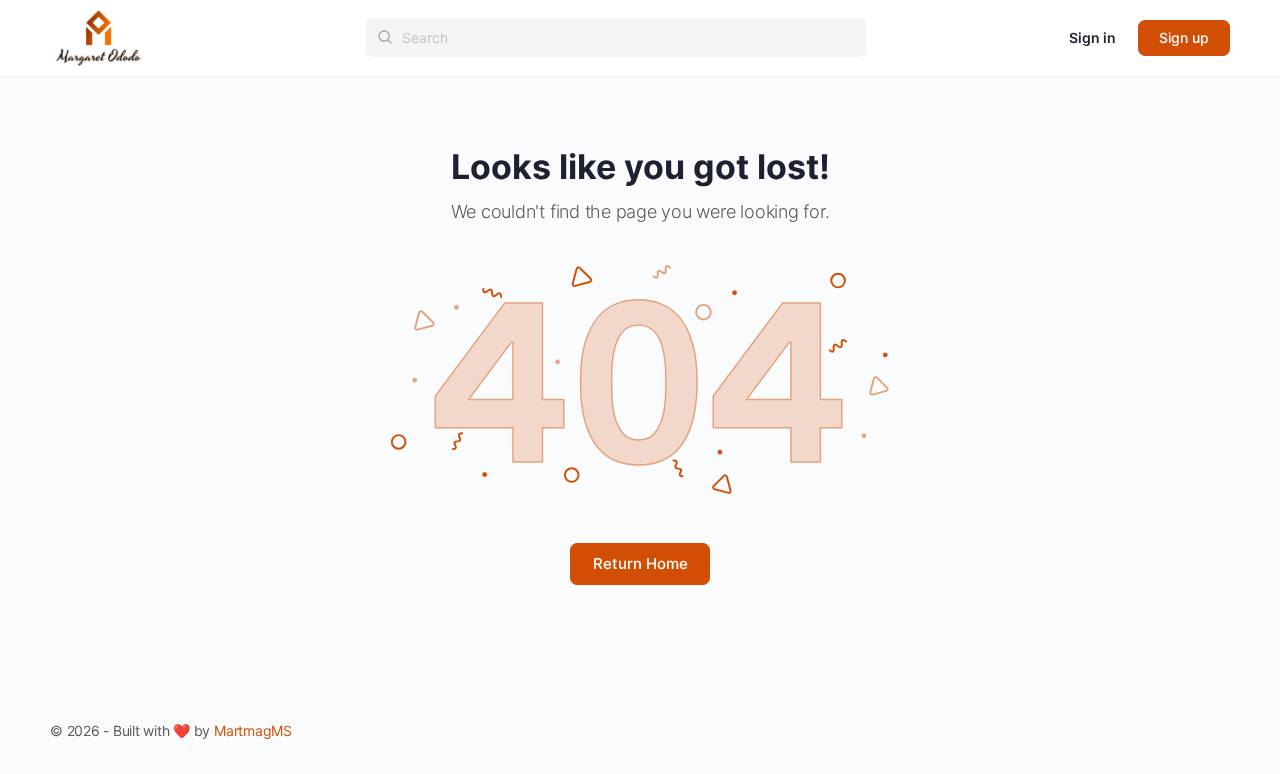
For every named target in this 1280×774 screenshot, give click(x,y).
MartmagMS (253, 730)
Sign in (1092, 37)
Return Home (640, 563)
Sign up (1184, 37)
